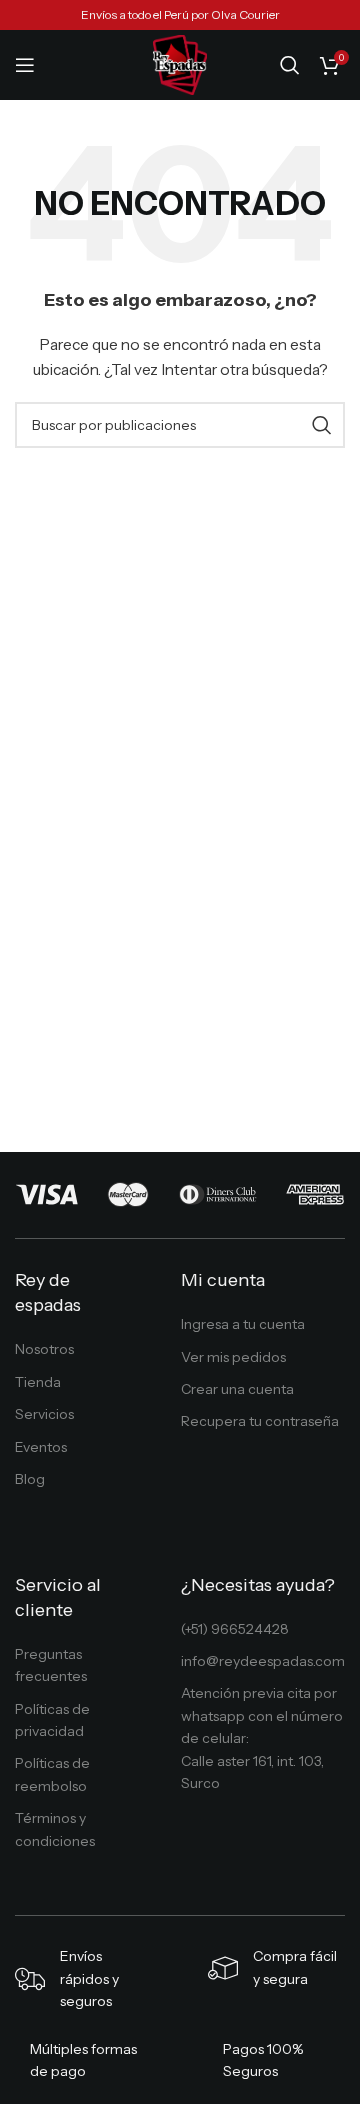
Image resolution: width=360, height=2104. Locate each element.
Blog (30, 1479)
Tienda (38, 1382)
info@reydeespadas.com (263, 1661)
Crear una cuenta (237, 1389)
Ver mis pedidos (233, 1357)
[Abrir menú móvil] (25, 65)
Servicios (44, 1414)
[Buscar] (290, 65)
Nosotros (44, 1349)
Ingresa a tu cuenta (243, 1324)
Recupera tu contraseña (260, 1421)
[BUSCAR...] (322, 425)
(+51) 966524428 (235, 1629)
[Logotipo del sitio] (180, 64)
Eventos (41, 1447)
